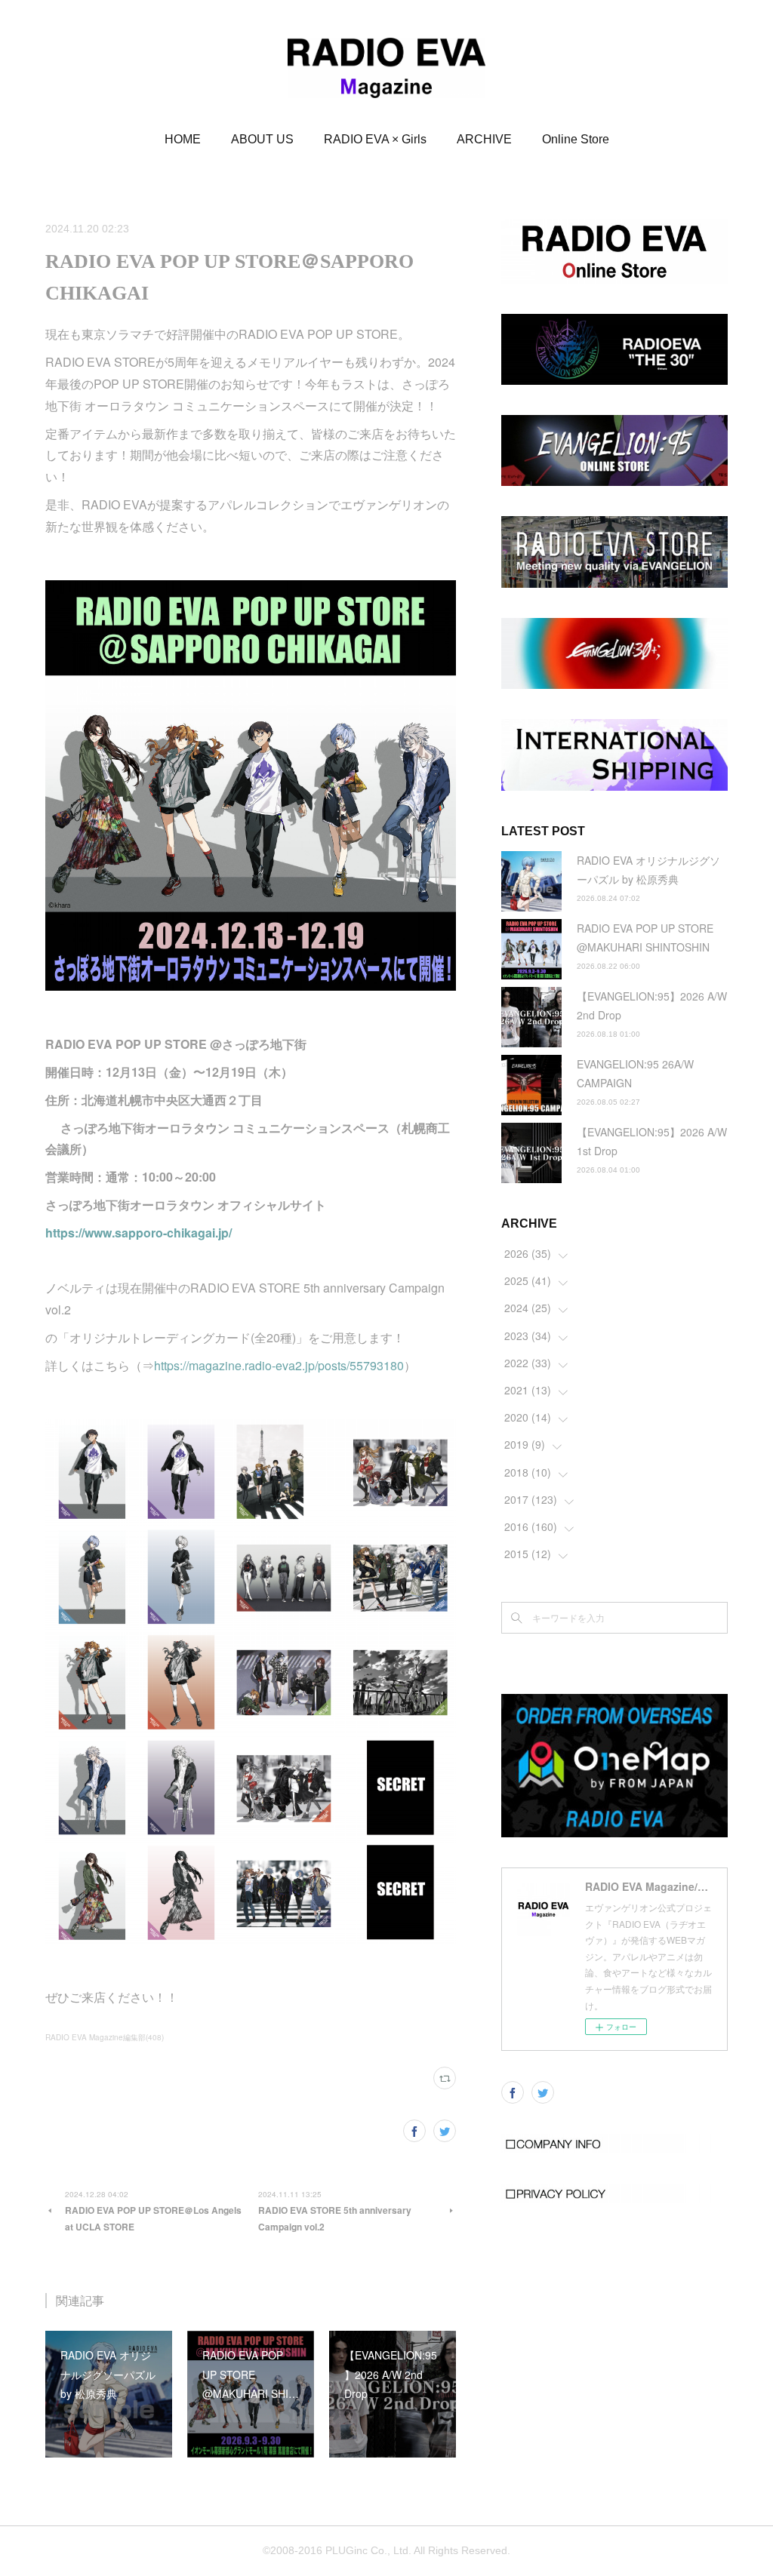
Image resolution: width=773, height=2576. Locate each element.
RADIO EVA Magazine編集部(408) (105, 2037)
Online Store (576, 139)
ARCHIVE (484, 139)
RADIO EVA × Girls (375, 139)
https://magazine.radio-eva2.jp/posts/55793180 (279, 1365)
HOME (183, 139)
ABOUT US (262, 139)
